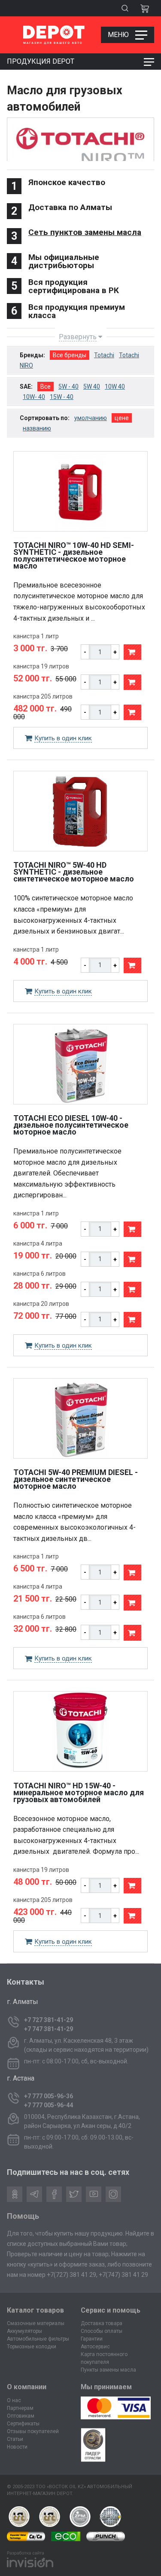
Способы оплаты (102, 2331)
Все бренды (70, 355)
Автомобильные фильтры (38, 2339)
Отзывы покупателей (33, 2431)
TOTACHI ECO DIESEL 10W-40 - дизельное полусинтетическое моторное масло (71, 1125)
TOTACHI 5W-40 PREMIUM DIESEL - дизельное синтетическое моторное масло (76, 1479)
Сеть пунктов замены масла (85, 232)
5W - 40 (68, 387)
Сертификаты (23, 2424)
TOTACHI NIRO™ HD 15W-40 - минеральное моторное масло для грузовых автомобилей (79, 1792)
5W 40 (92, 387)
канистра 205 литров (43, 696)
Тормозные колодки (32, 2347)
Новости (17, 2447)
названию (37, 428)
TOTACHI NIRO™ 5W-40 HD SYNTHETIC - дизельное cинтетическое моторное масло (74, 872)
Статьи (15, 2439)
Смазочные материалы (36, 2323)
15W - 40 (62, 397)
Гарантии (92, 2339)
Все (46, 387)
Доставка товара (102, 2323)
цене (122, 418)
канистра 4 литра (38, 1243)
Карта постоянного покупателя (104, 2358)
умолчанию (91, 418)
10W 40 (115, 387)
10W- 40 (34, 397)
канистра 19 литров (41, 666)
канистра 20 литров (41, 1304)
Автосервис (95, 2347)
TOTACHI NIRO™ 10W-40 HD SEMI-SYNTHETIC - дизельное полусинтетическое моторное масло (74, 555)
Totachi (104, 355)
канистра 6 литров (39, 1274)
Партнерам (20, 2408)
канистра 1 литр (36, 636)
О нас (14, 2400)
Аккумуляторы (24, 2331)
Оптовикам (21, 2416)
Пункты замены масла (108, 2370)
